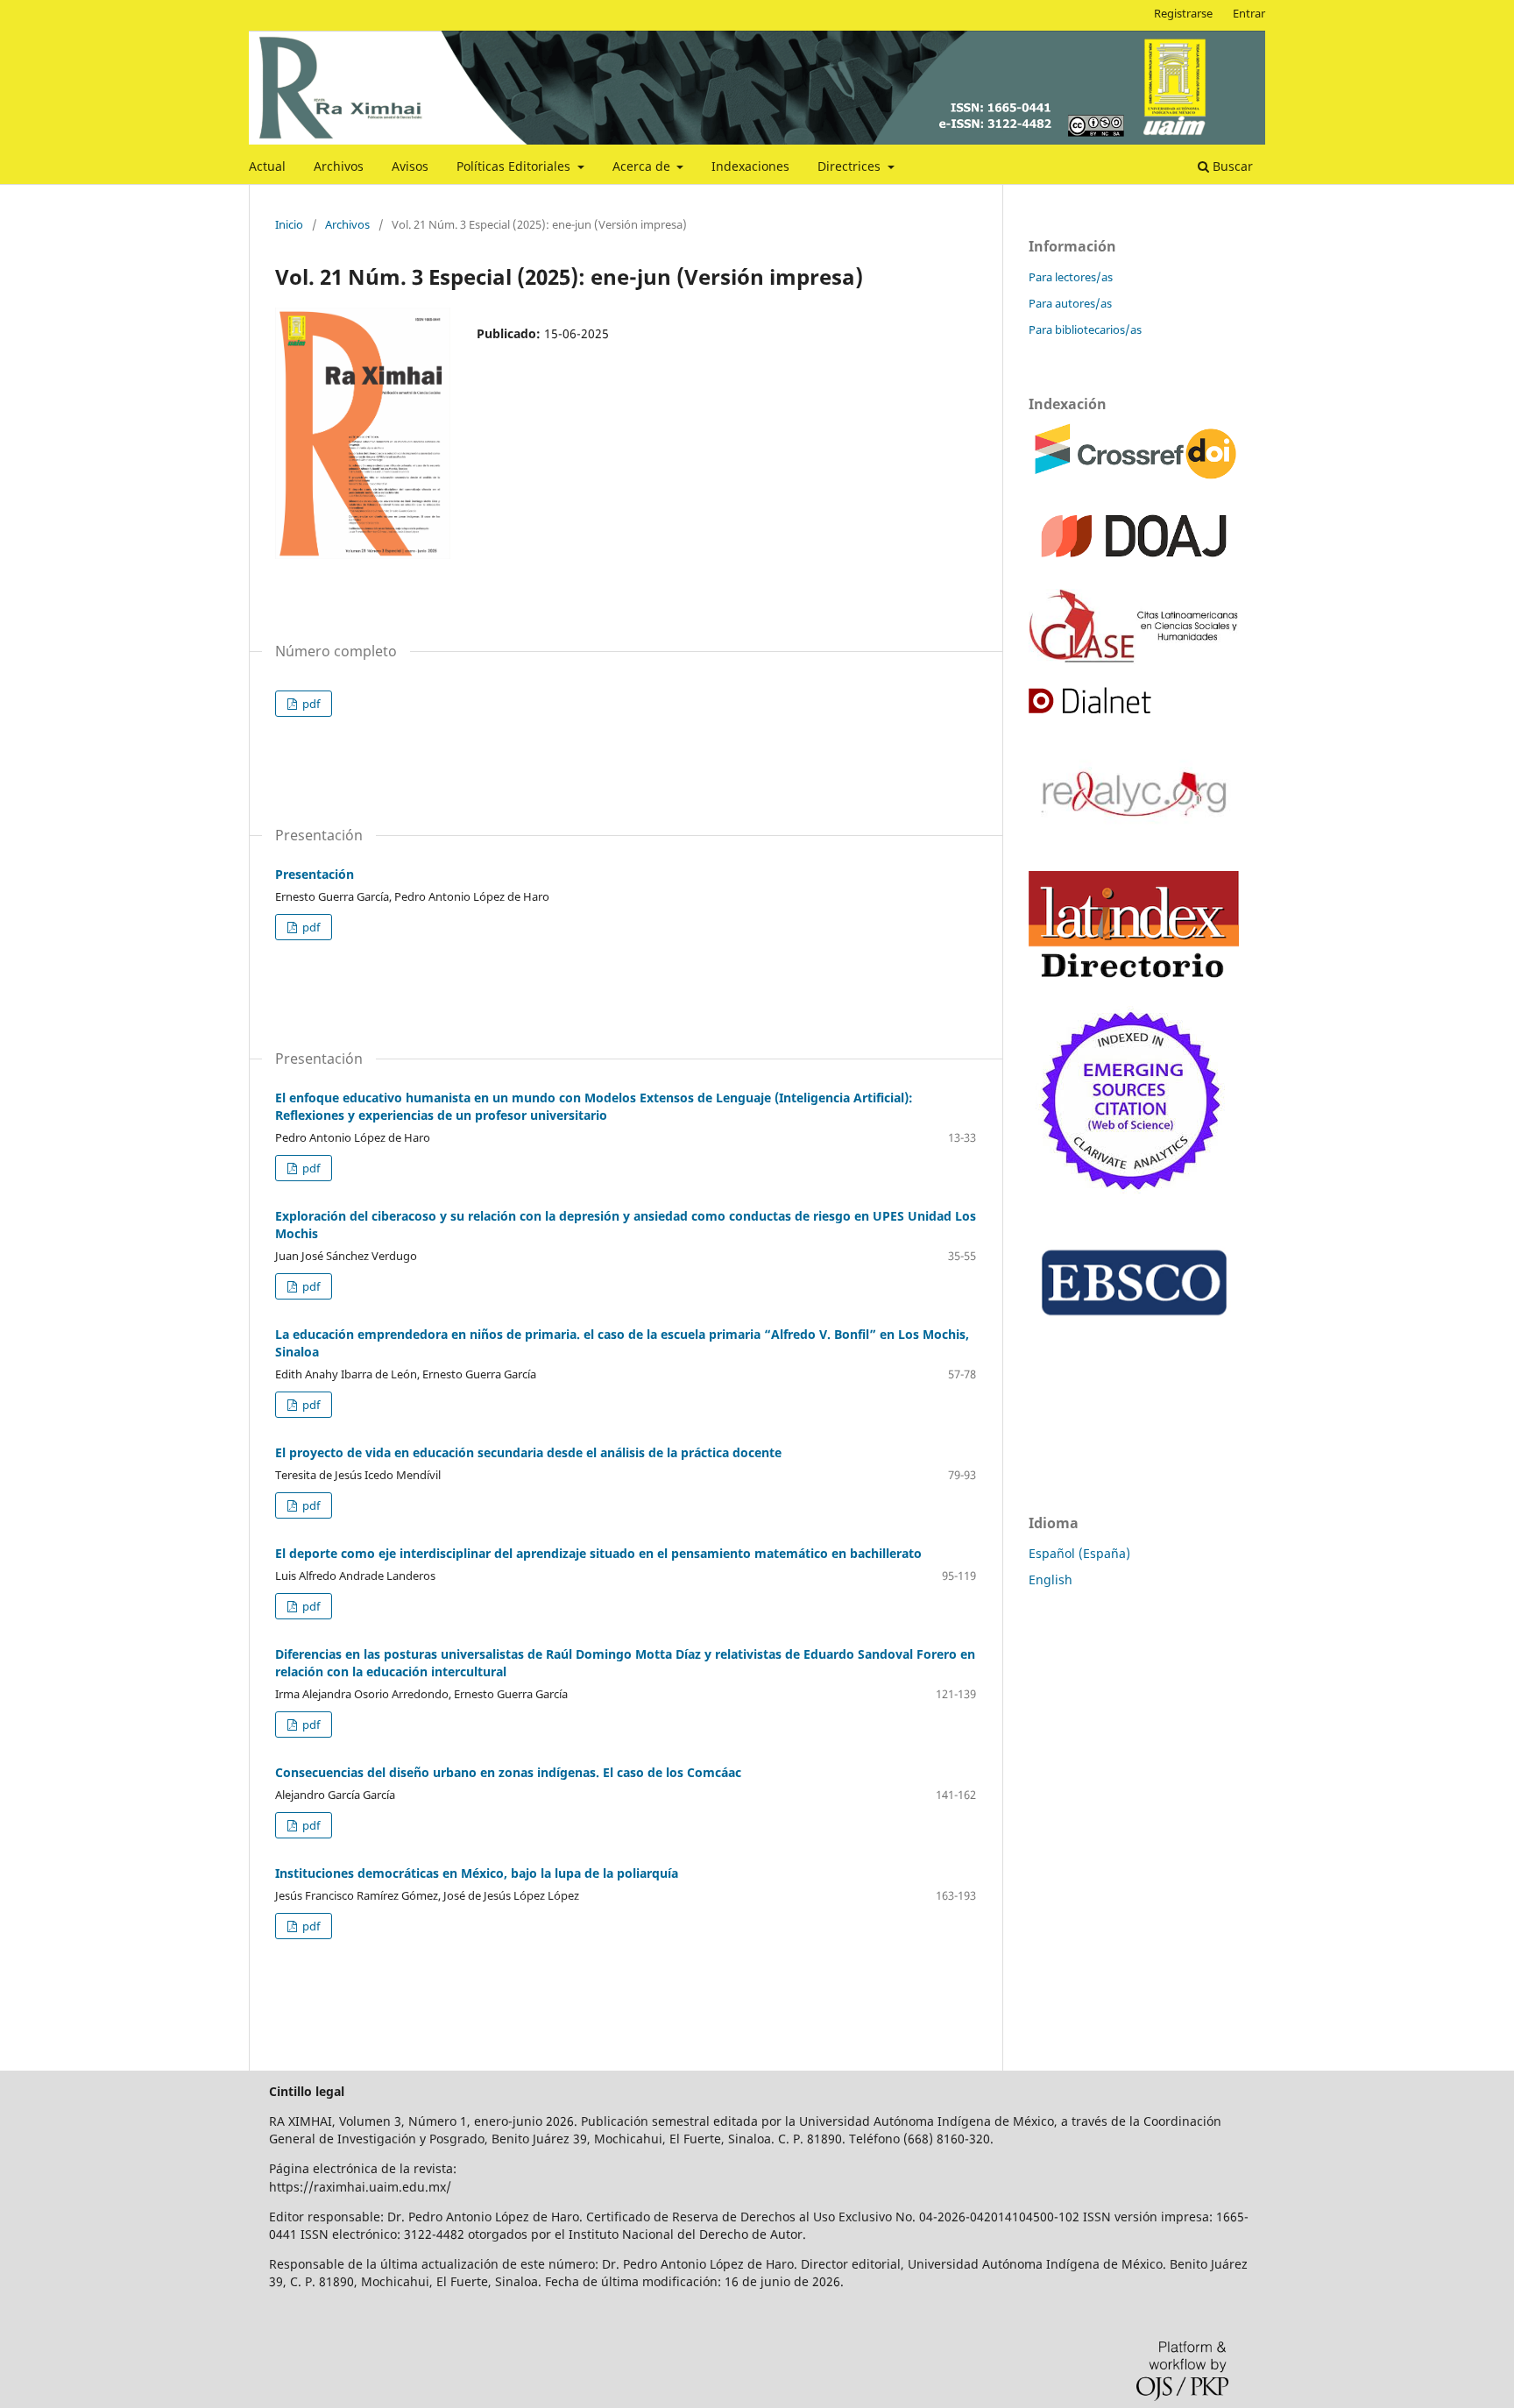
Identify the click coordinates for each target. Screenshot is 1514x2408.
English (1051, 1579)
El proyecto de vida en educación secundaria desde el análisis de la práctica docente (528, 1452)
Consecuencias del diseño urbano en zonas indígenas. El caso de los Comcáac (508, 1772)
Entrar (1249, 13)
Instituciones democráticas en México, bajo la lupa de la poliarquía (477, 1873)
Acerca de (643, 166)
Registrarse (1183, 13)
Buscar (1231, 166)
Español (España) (1079, 1553)
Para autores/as (1070, 303)
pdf (310, 704)
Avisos (410, 166)
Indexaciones (750, 166)
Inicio (289, 224)
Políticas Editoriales (515, 166)
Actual (267, 166)
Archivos (339, 166)
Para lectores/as (1071, 277)
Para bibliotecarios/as (1085, 329)
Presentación (315, 874)
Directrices (851, 166)
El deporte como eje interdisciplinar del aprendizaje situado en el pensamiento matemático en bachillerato (598, 1553)
